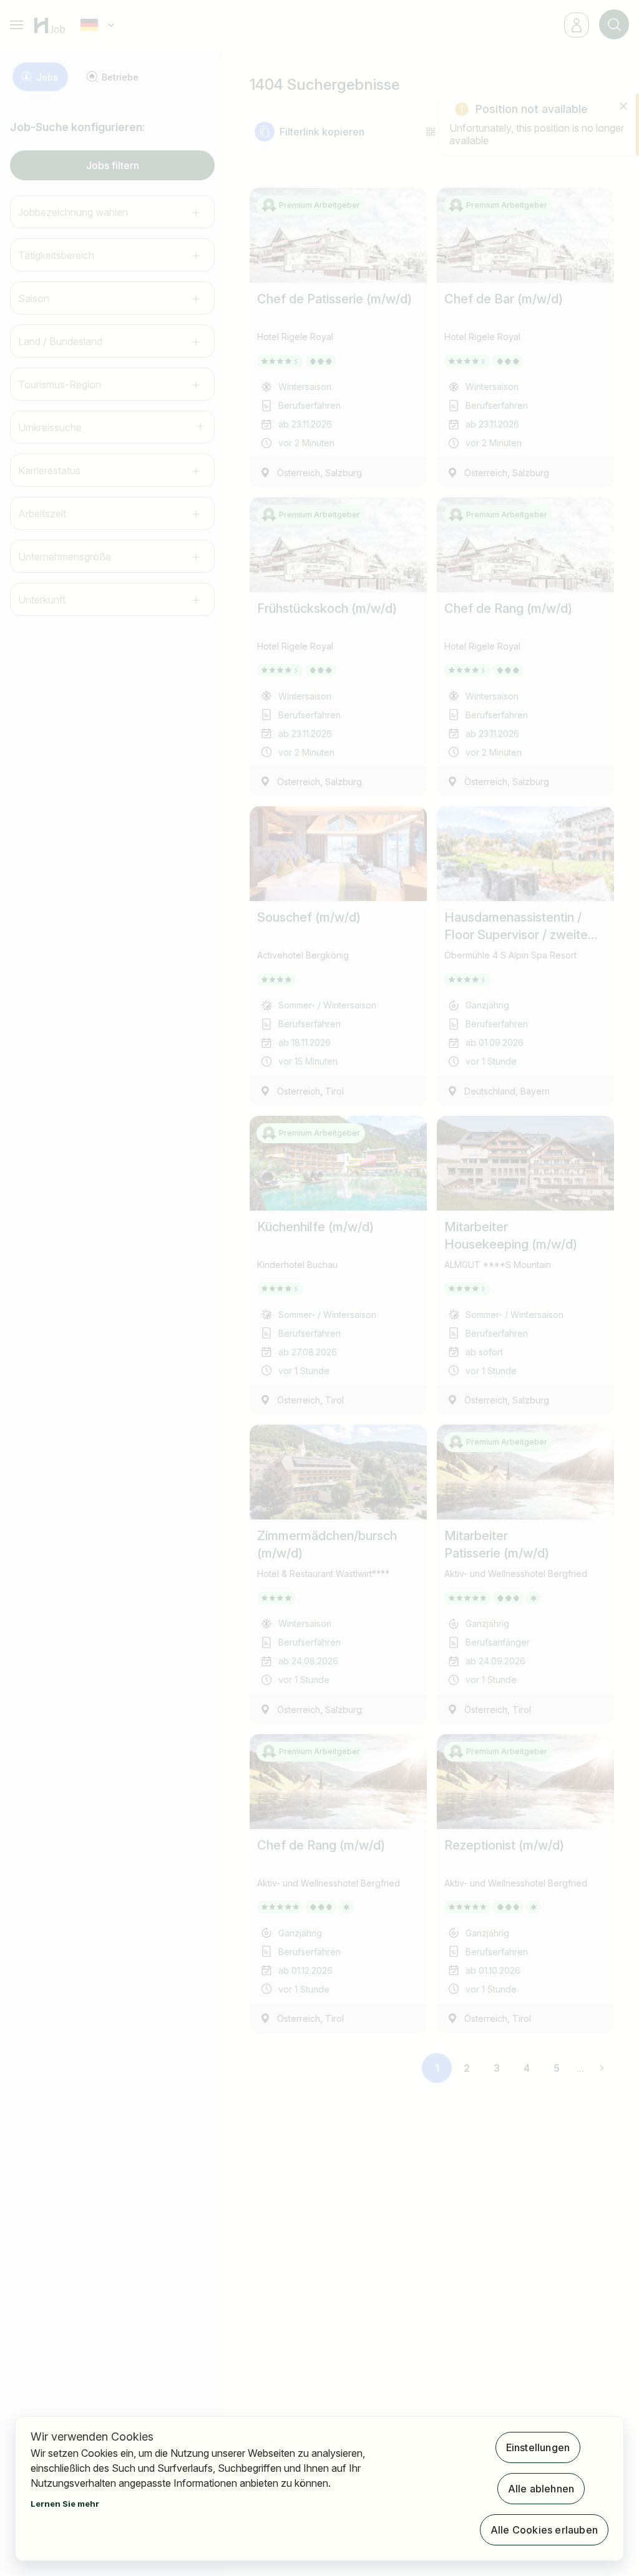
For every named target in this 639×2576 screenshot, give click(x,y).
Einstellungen (538, 2447)
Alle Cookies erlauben (544, 2530)
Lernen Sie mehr (65, 2504)
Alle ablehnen (541, 2489)
